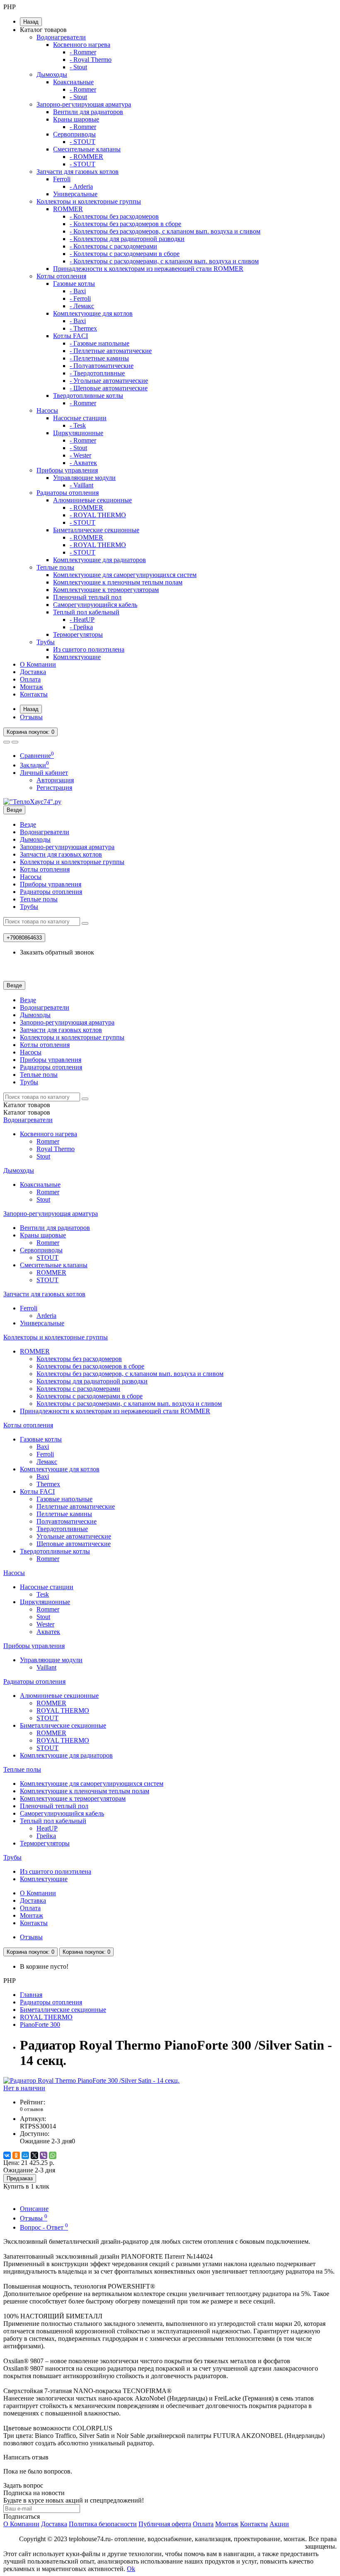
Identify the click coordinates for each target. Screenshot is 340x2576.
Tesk (43, 1594)
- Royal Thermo (91, 60)
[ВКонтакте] (7, 2155)
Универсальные (75, 194)
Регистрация (54, 788)
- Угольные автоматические (109, 381)
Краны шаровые (76, 119)
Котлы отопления (61, 276)
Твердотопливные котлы (88, 396)
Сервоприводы (74, 134)
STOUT (47, 1258)
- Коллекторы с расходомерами (113, 246)
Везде (28, 824)
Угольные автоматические (74, 1536)
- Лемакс (82, 306)
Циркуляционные (78, 433)
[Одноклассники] (16, 2155)
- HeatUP (82, 620)
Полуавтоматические (67, 1521)
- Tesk (78, 425)
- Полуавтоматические (102, 366)
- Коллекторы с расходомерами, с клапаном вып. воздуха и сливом (164, 261)
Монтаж (32, 687)
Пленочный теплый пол (87, 597)
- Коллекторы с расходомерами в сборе (125, 254)
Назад (31, 22)
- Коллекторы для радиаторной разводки (127, 239)
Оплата (30, 679)
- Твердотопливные (97, 373)
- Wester (80, 455)
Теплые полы (55, 567)
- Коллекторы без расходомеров (114, 216)
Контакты (34, 694)
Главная (31, 1995)
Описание (34, 2209)
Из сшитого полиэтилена (89, 649)
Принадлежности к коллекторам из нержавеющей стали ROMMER (148, 269)
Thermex (48, 1484)
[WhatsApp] (53, 2155)
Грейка (46, 1836)
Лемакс (47, 1462)
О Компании (38, 664)
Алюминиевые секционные (92, 500)
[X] (34, 2155)
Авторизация (55, 780)
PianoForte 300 (40, 2025)
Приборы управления (67, 470)
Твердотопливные (62, 1529)
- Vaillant (81, 485)
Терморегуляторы (78, 634)
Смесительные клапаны (87, 149)
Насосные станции (80, 418)
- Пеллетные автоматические (111, 351)
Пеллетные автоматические (76, 1506)
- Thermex (83, 328)
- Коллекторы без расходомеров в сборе (125, 224)
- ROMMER (86, 157)
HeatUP (47, 1828)
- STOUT (83, 142)
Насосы (47, 410)
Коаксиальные (73, 82)
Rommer (48, 1141)
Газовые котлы (74, 284)
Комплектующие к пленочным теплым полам (118, 582)
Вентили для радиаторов (88, 112)
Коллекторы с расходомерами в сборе (90, 1396)
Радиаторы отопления (68, 493)
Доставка (33, 672)
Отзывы (31, 717)
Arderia (46, 1316)
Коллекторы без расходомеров (79, 1359)
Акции (279, 2524)
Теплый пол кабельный (86, 612)
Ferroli (62, 179)
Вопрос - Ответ (44, 2227)
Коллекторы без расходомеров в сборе (90, 1366)
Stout (43, 1156)
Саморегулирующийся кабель (95, 605)
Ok (131, 2569)
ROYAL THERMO (63, 1710)
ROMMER (68, 209)
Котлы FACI (70, 336)
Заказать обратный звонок (57, 952)
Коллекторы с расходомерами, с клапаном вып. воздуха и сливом (129, 1404)
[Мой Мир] (25, 2155)
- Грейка (81, 627)
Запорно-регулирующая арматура (84, 104)
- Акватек (83, 463)
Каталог (27, 1112)
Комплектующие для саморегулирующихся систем (125, 575)
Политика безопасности (103, 2524)
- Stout (78, 67)
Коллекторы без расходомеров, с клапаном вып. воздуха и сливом (130, 1374)
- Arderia (81, 186)
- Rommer (83, 52)
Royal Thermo (56, 1149)
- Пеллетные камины (99, 358)
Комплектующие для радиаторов (100, 560)
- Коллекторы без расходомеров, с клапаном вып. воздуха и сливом (165, 231)
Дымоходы (52, 74)
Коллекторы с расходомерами (78, 1389)
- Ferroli (80, 298)
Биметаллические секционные (96, 530)
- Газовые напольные (100, 343)
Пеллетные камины (64, 1514)
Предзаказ (20, 2178)
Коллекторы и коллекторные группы (89, 201)
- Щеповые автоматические (109, 388)
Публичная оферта (165, 2524)
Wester (45, 1624)
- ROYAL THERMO (98, 515)
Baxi (43, 1447)
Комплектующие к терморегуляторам (106, 590)
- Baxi (78, 291)
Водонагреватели (61, 37)
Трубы (46, 642)
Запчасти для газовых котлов (78, 172)
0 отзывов (32, 2109)
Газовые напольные (64, 1499)
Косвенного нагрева (82, 45)
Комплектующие (77, 657)
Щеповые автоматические (74, 1544)
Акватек (48, 1632)
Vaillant (46, 1667)
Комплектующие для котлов (93, 313)
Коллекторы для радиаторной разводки (92, 1381)
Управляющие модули (84, 478)
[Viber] (44, 2155)
